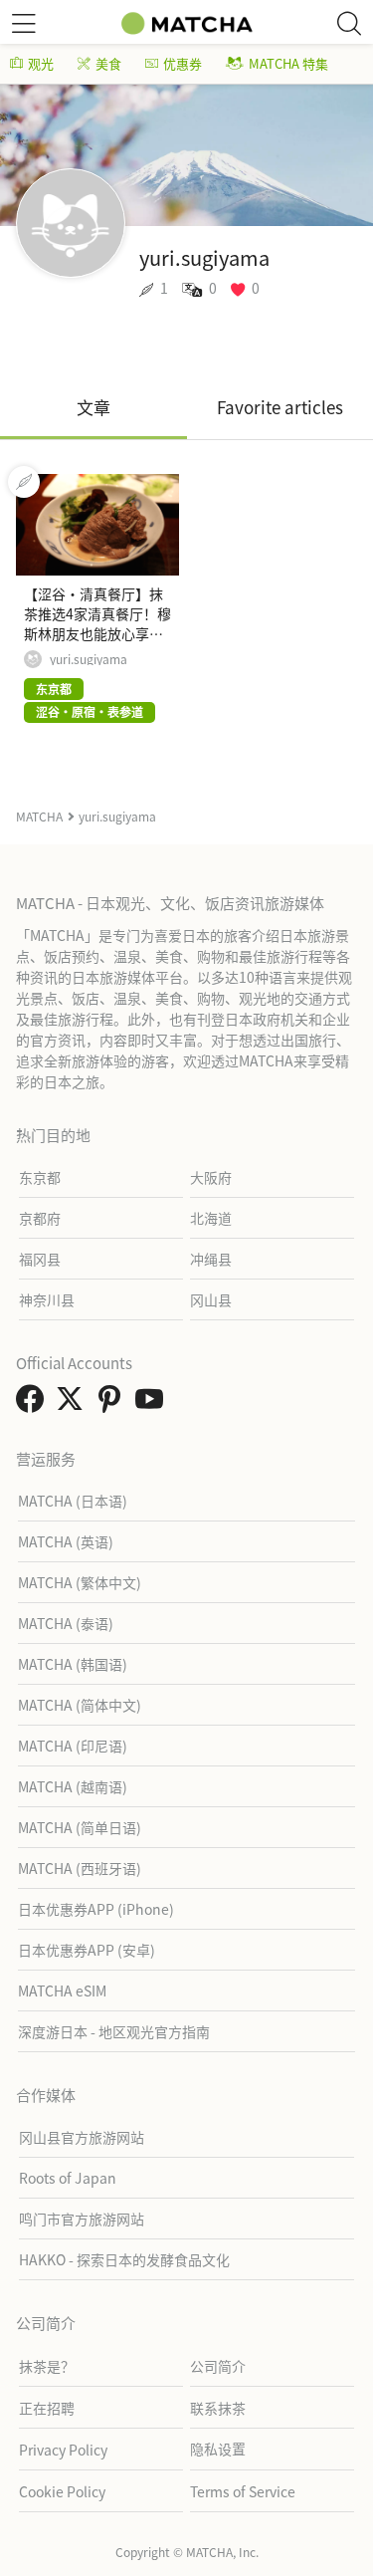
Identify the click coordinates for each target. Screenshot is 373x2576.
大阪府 (211, 1177)
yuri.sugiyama (89, 659)
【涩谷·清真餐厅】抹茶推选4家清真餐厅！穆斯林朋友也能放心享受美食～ (97, 623)
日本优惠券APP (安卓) (87, 1950)
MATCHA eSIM (62, 1991)
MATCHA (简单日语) (80, 1827)
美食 (108, 63)
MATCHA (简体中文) (80, 1705)
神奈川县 (47, 1299)
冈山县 (211, 1299)
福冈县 (40, 1259)
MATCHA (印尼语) (73, 1746)
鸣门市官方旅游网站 (82, 2219)
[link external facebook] (34, 1404)
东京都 (40, 1177)
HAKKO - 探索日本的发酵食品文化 (124, 2259)
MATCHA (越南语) (73, 1786)
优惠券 (183, 63)
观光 (41, 63)
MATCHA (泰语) (66, 1623)
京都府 (40, 1218)
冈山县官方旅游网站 (82, 2137)
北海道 (211, 1218)
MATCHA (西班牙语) (80, 1868)
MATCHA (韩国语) (73, 1664)
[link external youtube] (153, 1404)
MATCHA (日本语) (73, 1501)
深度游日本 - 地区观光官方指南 (114, 2031)
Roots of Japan (68, 2178)
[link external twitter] (74, 1404)
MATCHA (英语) (66, 1541)
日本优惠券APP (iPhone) (96, 1909)
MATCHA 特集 (288, 63)
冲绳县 (211, 1259)
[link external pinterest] (113, 1404)
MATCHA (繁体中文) (80, 1582)
